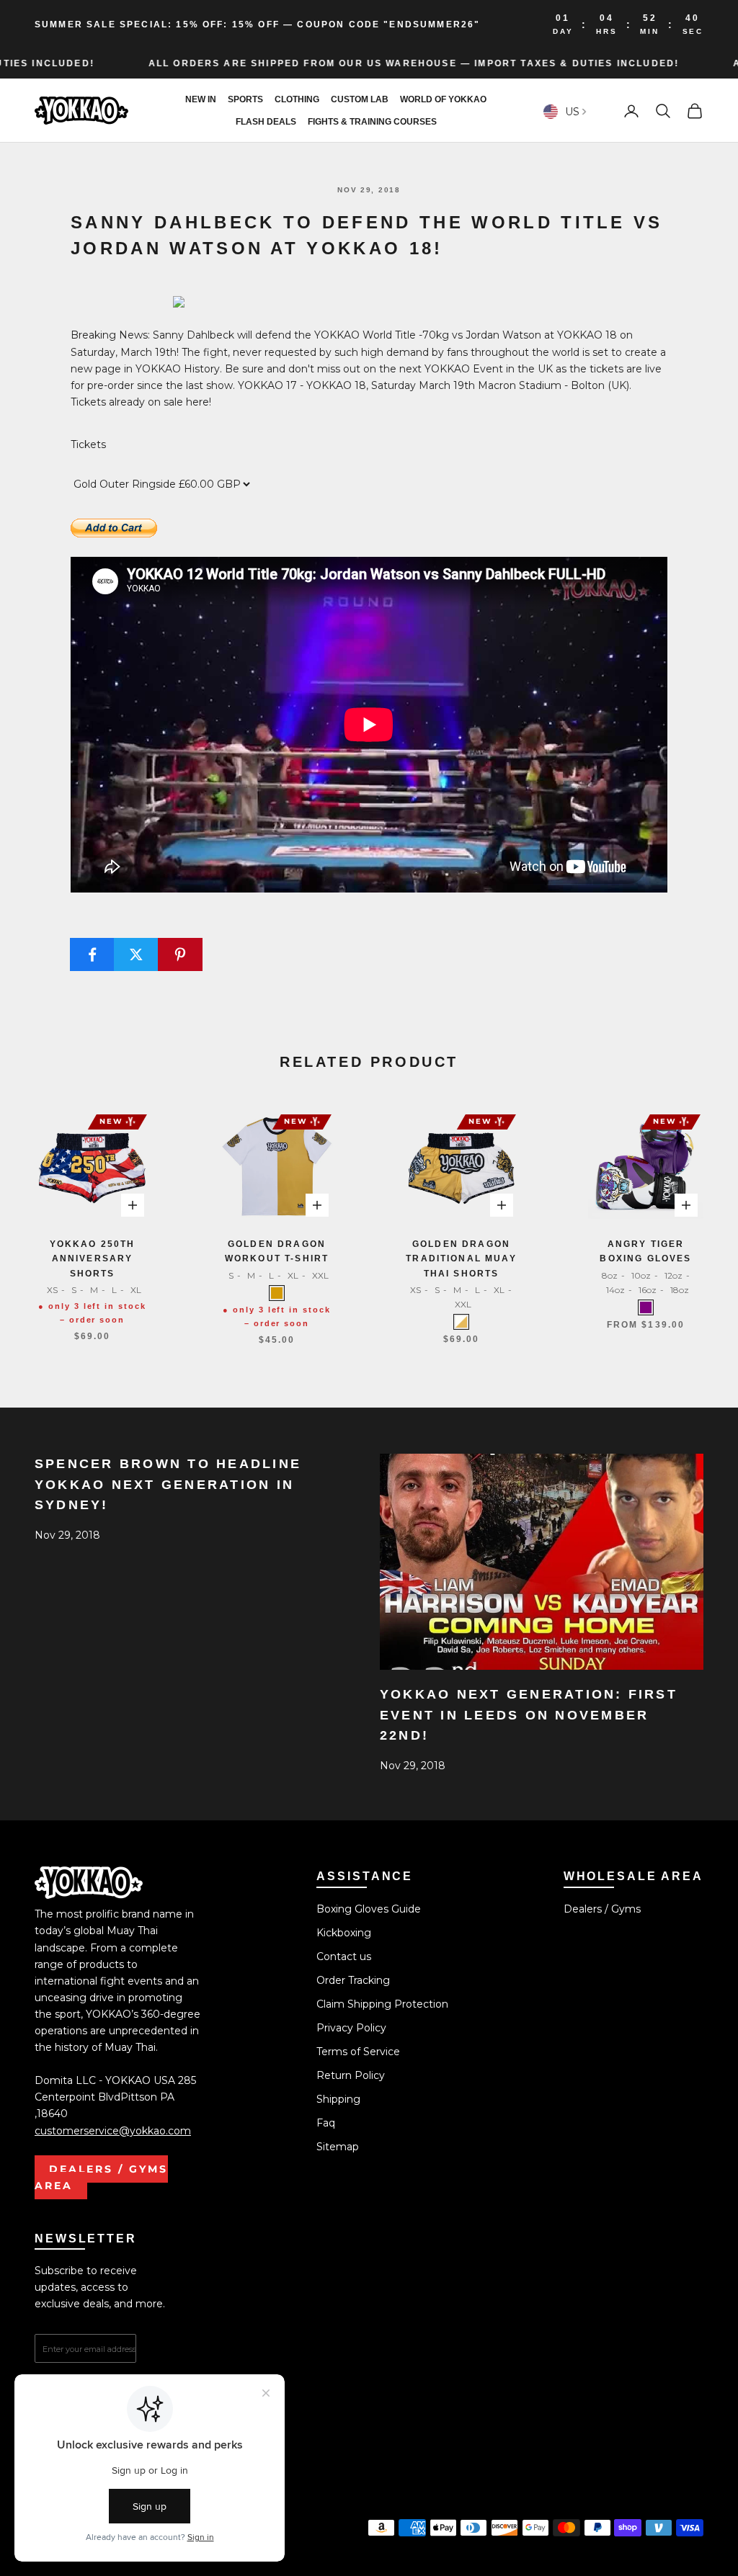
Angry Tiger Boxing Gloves (645, 1251)
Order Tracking (353, 1980)
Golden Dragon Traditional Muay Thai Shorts (461, 1259)
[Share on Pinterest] (180, 954)
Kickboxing (344, 1933)
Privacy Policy (351, 2028)
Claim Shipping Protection (382, 2004)
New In (201, 99)
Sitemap (338, 2147)
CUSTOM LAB (360, 99)
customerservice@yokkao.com (113, 2131)
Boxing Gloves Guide (369, 1909)
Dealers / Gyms (602, 1909)
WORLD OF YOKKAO (443, 99)
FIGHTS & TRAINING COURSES (372, 122)
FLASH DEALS (266, 122)
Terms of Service (358, 2052)
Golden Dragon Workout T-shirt (277, 1251)
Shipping (338, 2099)
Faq (326, 2123)
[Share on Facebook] (92, 954)
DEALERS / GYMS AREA (101, 2177)
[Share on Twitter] (136, 954)
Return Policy (351, 2075)
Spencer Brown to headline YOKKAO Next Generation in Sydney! (168, 1485)
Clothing (297, 99)
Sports (245, 99)
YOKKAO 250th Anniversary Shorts (93, 1259)
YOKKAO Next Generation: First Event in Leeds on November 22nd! (529, 1715)
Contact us (344, 1956)
